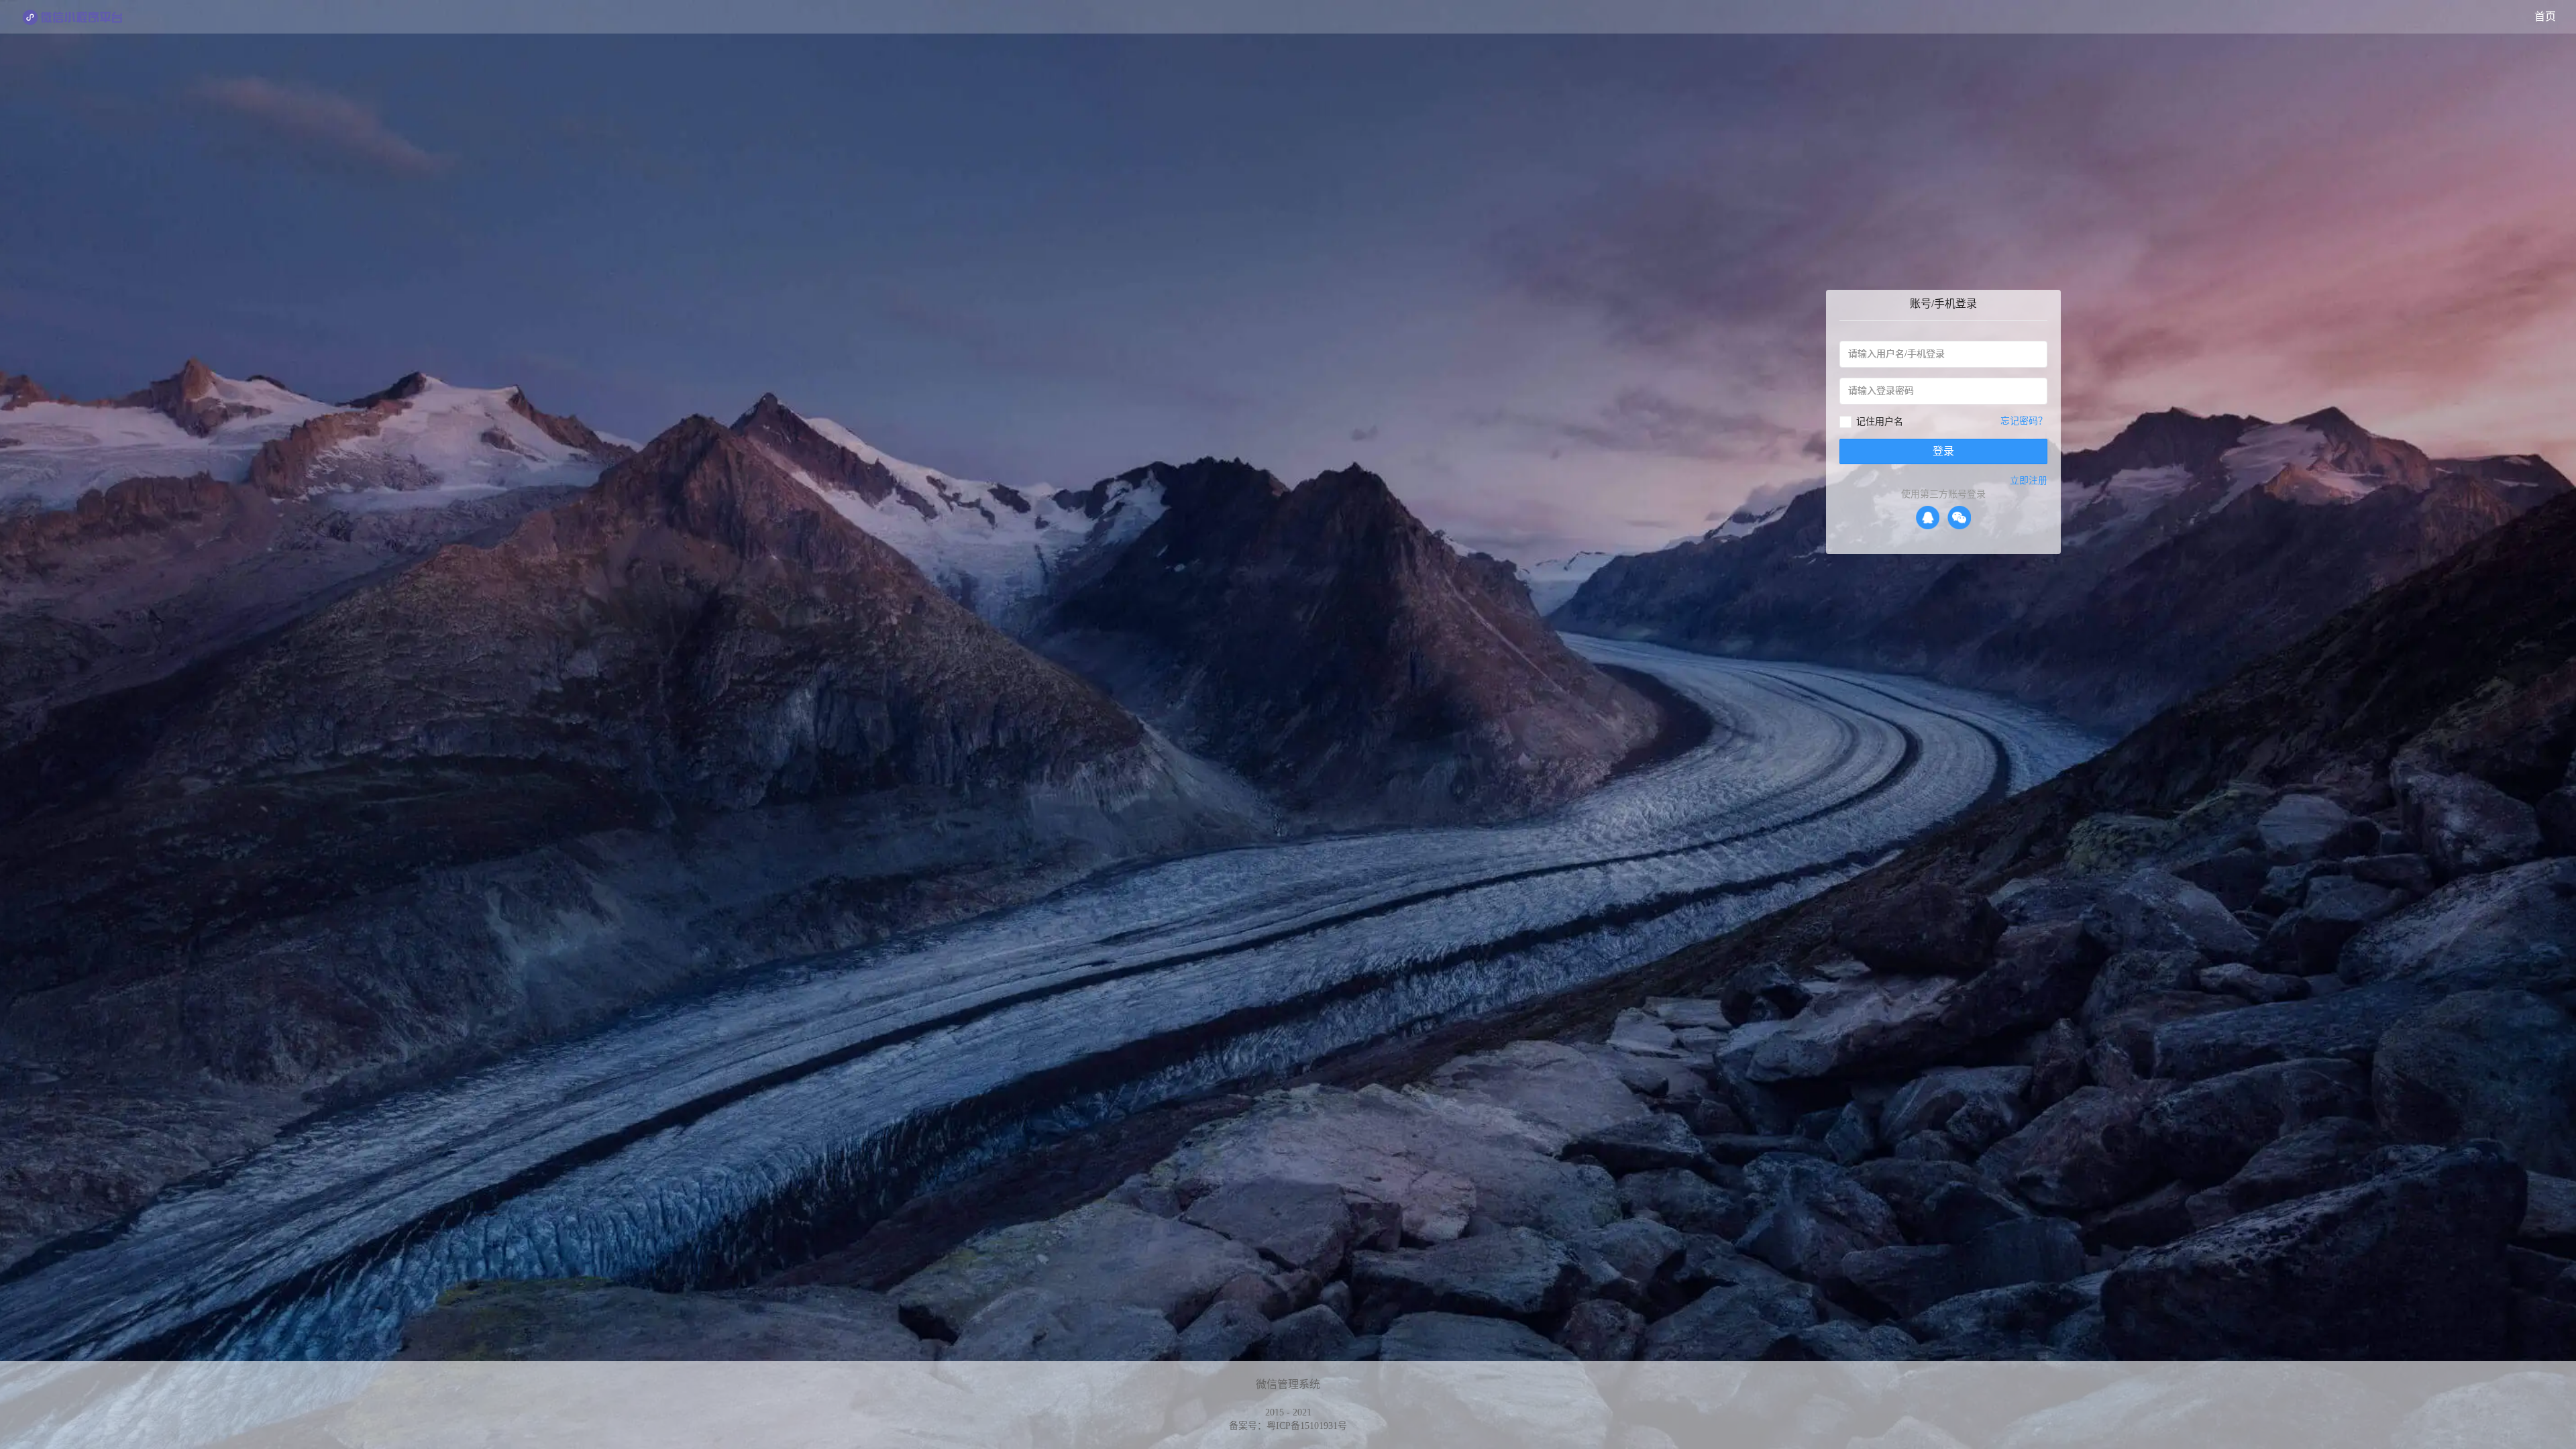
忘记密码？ (2024, 421)
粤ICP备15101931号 (1307, 1426)
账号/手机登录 (1943, 304)
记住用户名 (1880, 422)
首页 (2545, 16)
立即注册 (2029, 481)
